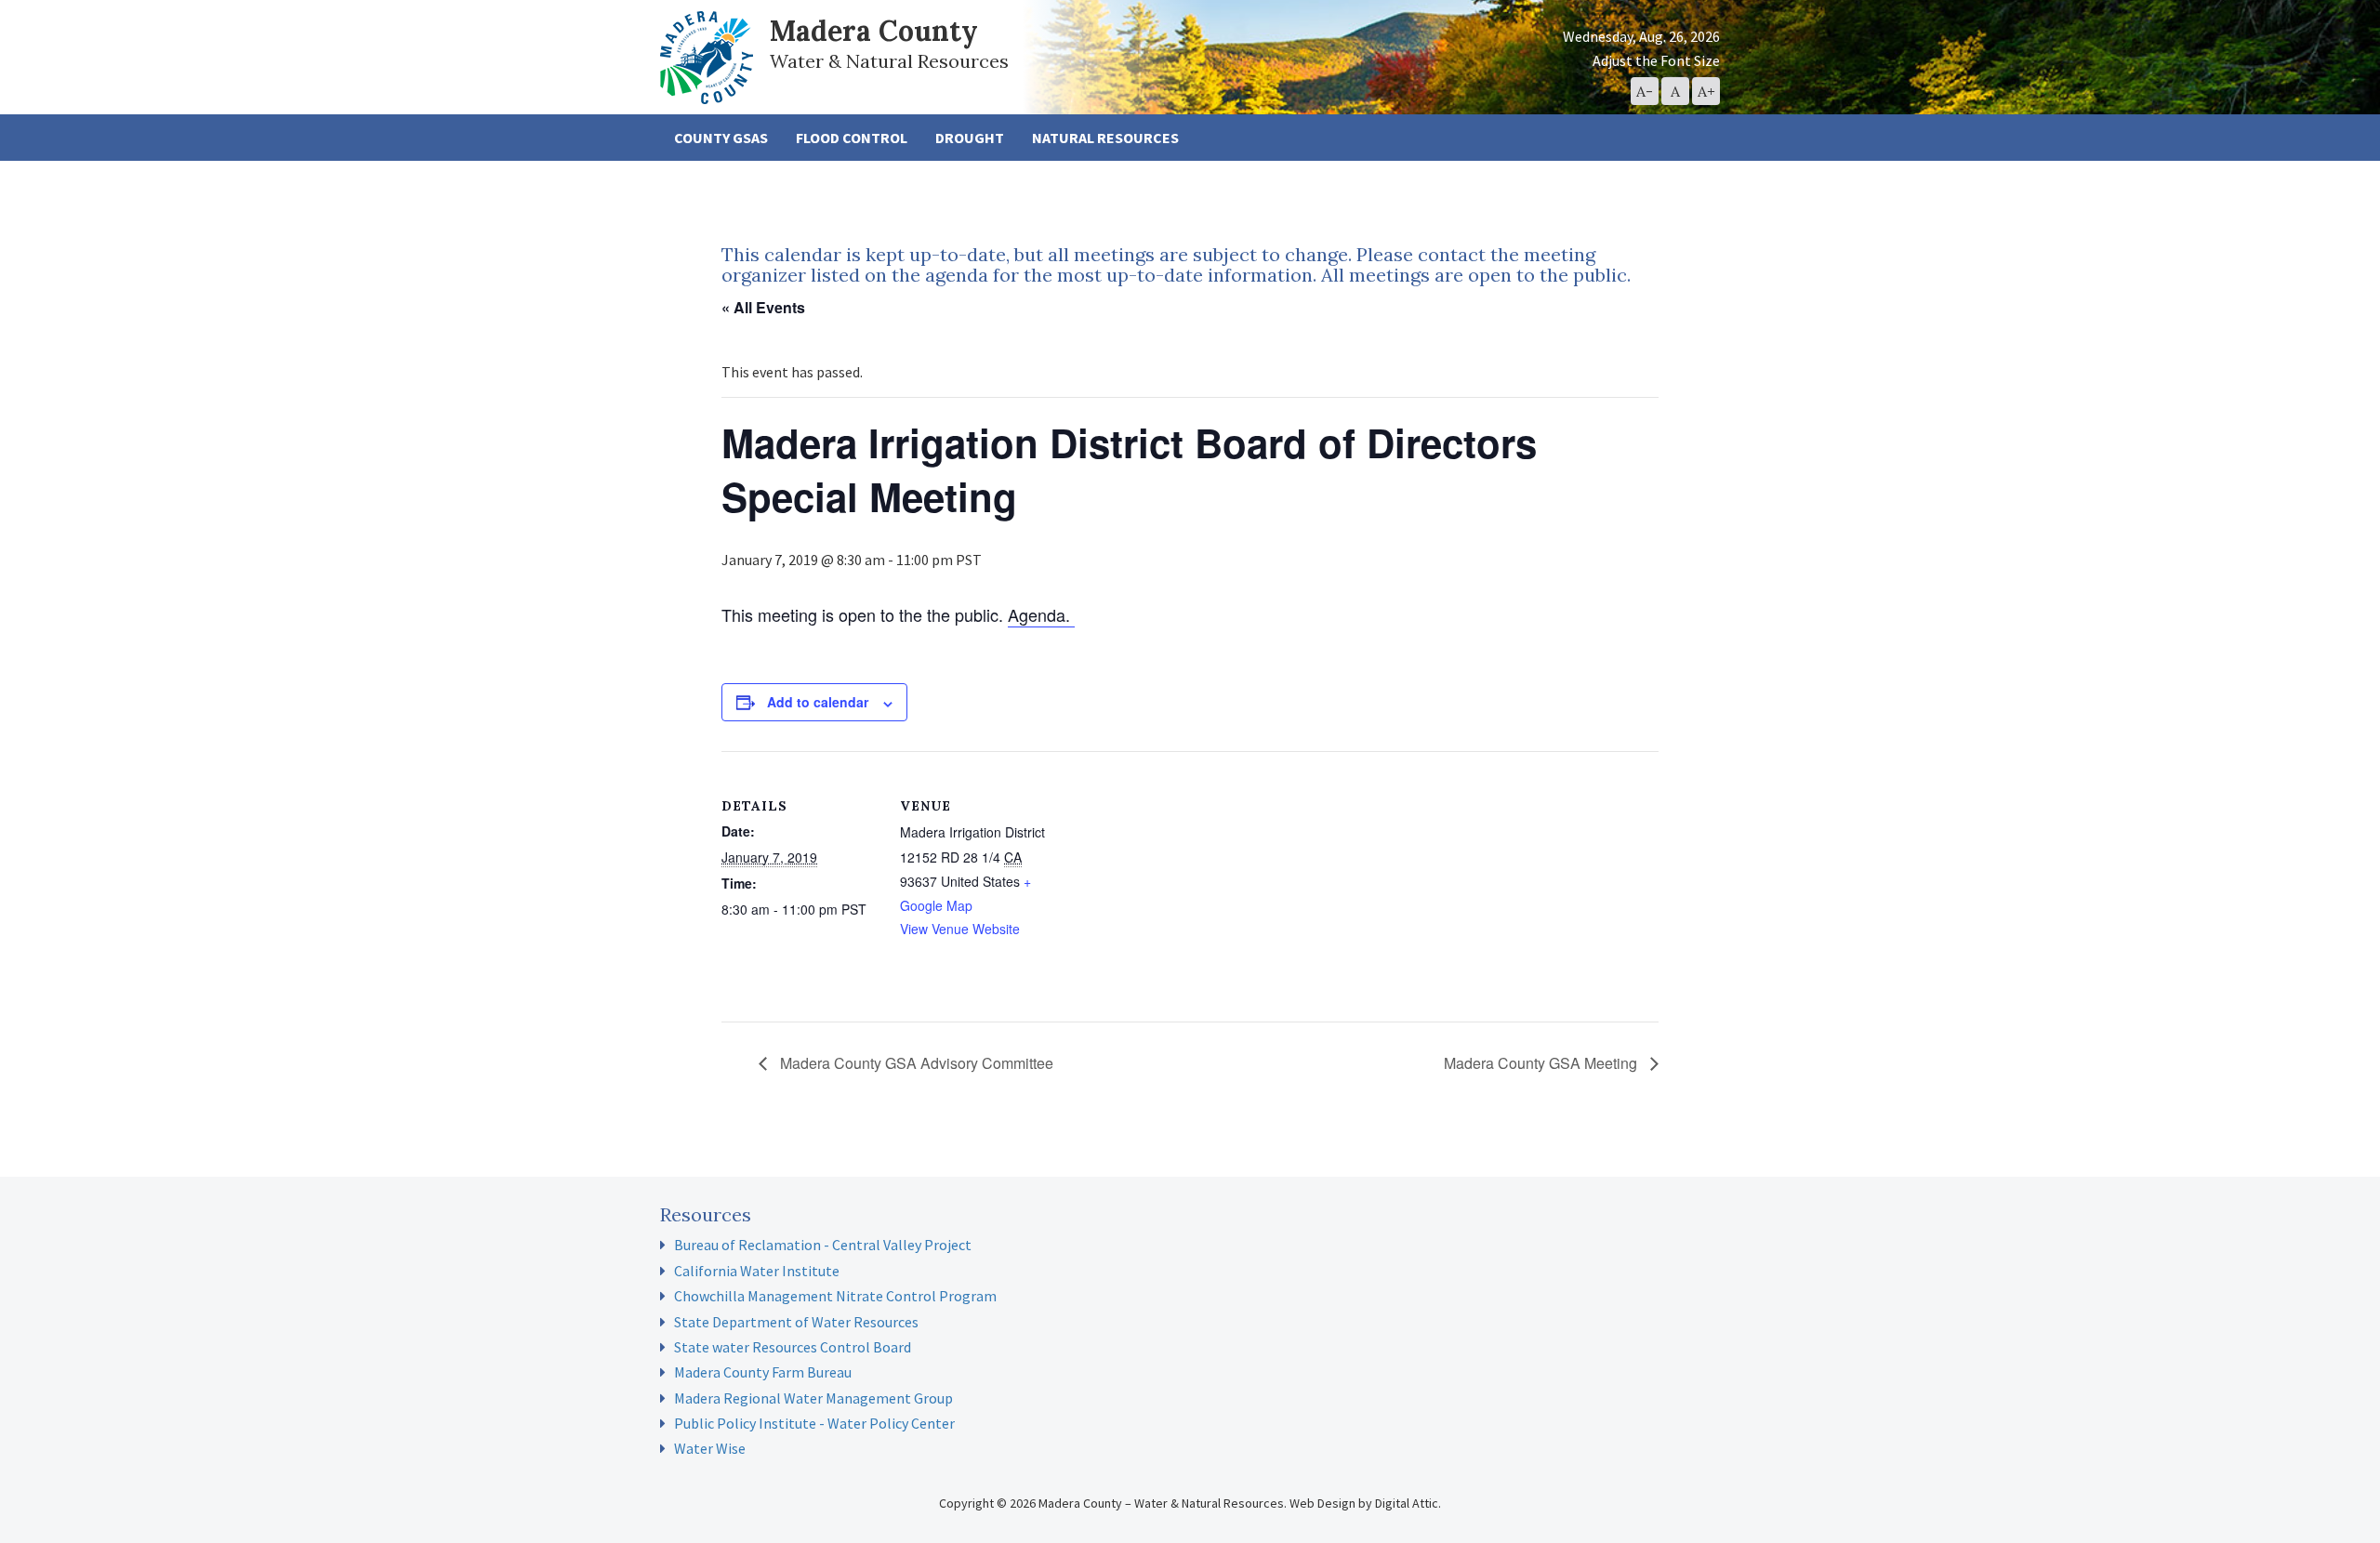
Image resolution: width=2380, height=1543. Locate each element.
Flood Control (852, 138)
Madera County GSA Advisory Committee (915, 1063)
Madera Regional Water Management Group (813, 1398)
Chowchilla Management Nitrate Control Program (835, 1296)
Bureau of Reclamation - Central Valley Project (823, 1245)
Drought (970, 138)
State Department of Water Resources (796, 1322)
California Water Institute (757, 1271)
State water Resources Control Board (793, 1347)
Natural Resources (1105, 138)
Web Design (1322, 1503)
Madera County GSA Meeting (1542, 1063)
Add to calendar (818, 702)
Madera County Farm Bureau (763, 1372)
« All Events (763, 307)
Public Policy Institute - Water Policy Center (814, 1423)
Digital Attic (1407, 1503)
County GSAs (721, 138)
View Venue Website (960, 929)
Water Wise (710, 1448)
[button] (1645, 91)
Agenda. (1041, 614)
